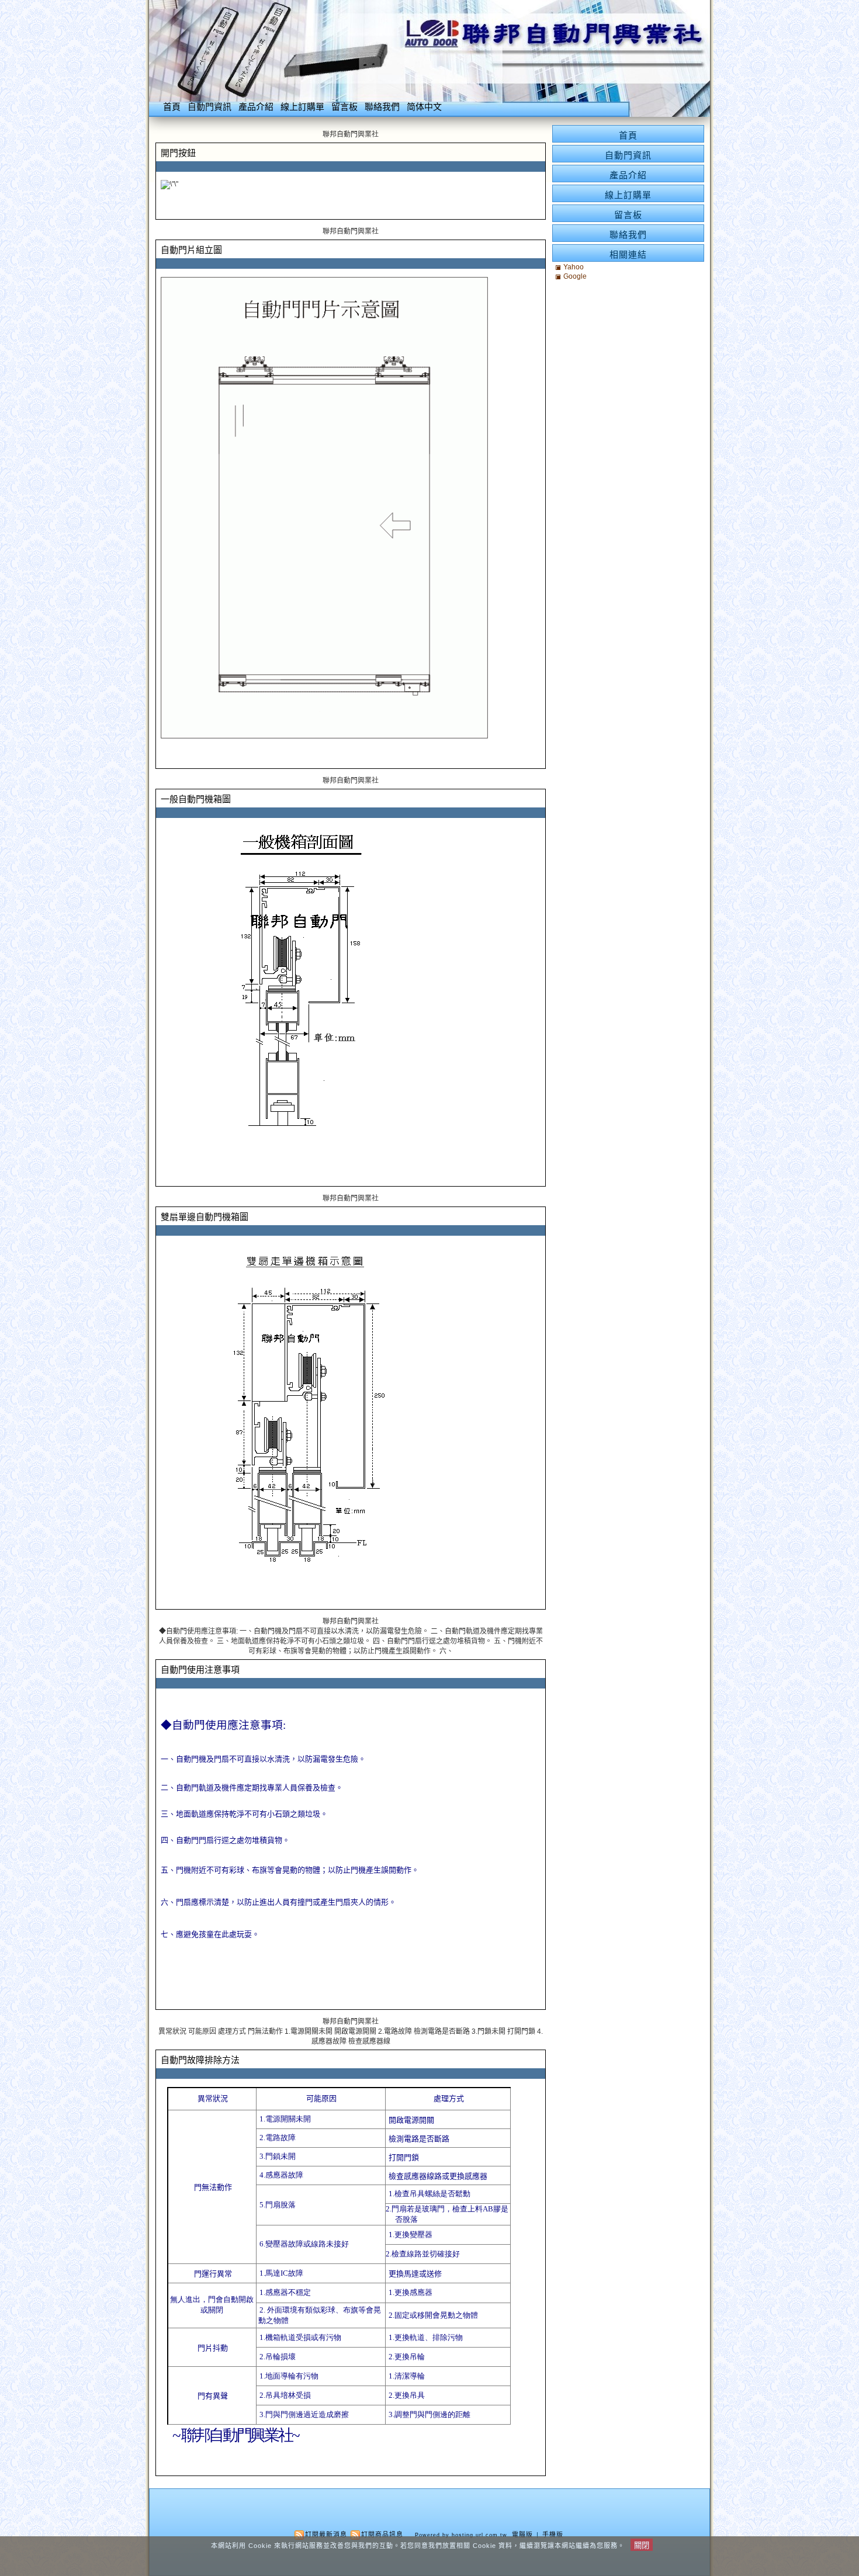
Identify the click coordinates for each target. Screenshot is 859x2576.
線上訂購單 (302, 107)
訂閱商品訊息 (382, 2535)
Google (575, 276)
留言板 (344, 107)
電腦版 (522, 2535)
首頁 (172, 107)
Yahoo (574, 267)
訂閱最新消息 (326, 2535)
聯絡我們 (382, 107)
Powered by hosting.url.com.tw (461, 2535)
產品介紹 (256, 107)
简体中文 (424, 107)
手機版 (553, 2535)
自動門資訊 (209, 107)
